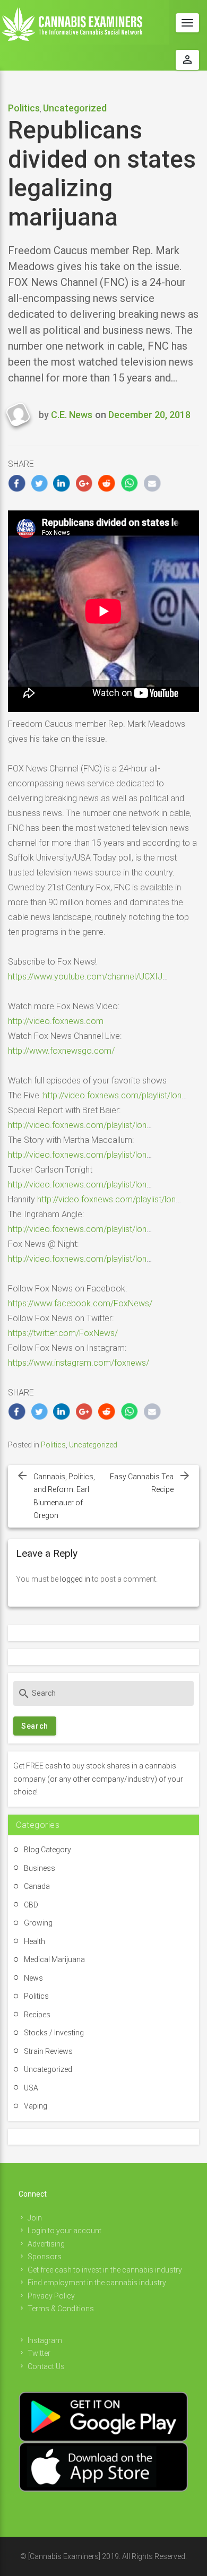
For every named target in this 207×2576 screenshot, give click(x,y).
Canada (37, 1886)
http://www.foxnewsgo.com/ (61, 1051)
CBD (31, 1905)
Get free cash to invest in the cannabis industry (105, 2270)
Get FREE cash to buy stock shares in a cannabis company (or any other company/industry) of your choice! (98, 1779)
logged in (75, 1579)
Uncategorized (75, 108)
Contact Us (46, 2366)
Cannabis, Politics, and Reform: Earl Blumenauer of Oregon (64, 1496)
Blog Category (48, 1850)
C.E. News (72, 415)
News (33, 1978)
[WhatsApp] (130, 483)
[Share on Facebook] (17, 483)
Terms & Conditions (61, 2309)
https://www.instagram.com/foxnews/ (79, 1363)
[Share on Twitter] (40, 483)
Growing (38, 1923)
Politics (24, 108)
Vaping (36, 2106)
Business (40, 1868)
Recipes (37, 2015)
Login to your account (64, 2231)
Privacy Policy (51, 2296)
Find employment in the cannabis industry (97, 2283)
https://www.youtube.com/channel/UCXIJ (85, 977)
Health (34, 1941)
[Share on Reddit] (107, 483)
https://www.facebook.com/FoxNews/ (80, 1303)
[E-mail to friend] (152, 483)
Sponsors (45, 2257)
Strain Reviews (48, 2051)
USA (31, 2088)
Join (35, 2218)
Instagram (45, 2340)
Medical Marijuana (54, 1959)
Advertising (46, 2244)
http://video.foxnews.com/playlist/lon (112, 1095)
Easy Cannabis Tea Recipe (142, 1483)
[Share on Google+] (85, 483)
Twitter (39, 2353)
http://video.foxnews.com (56, 1021)
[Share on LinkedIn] (62, 483)
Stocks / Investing (54, 2033)
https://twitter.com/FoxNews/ (63, 1333)
